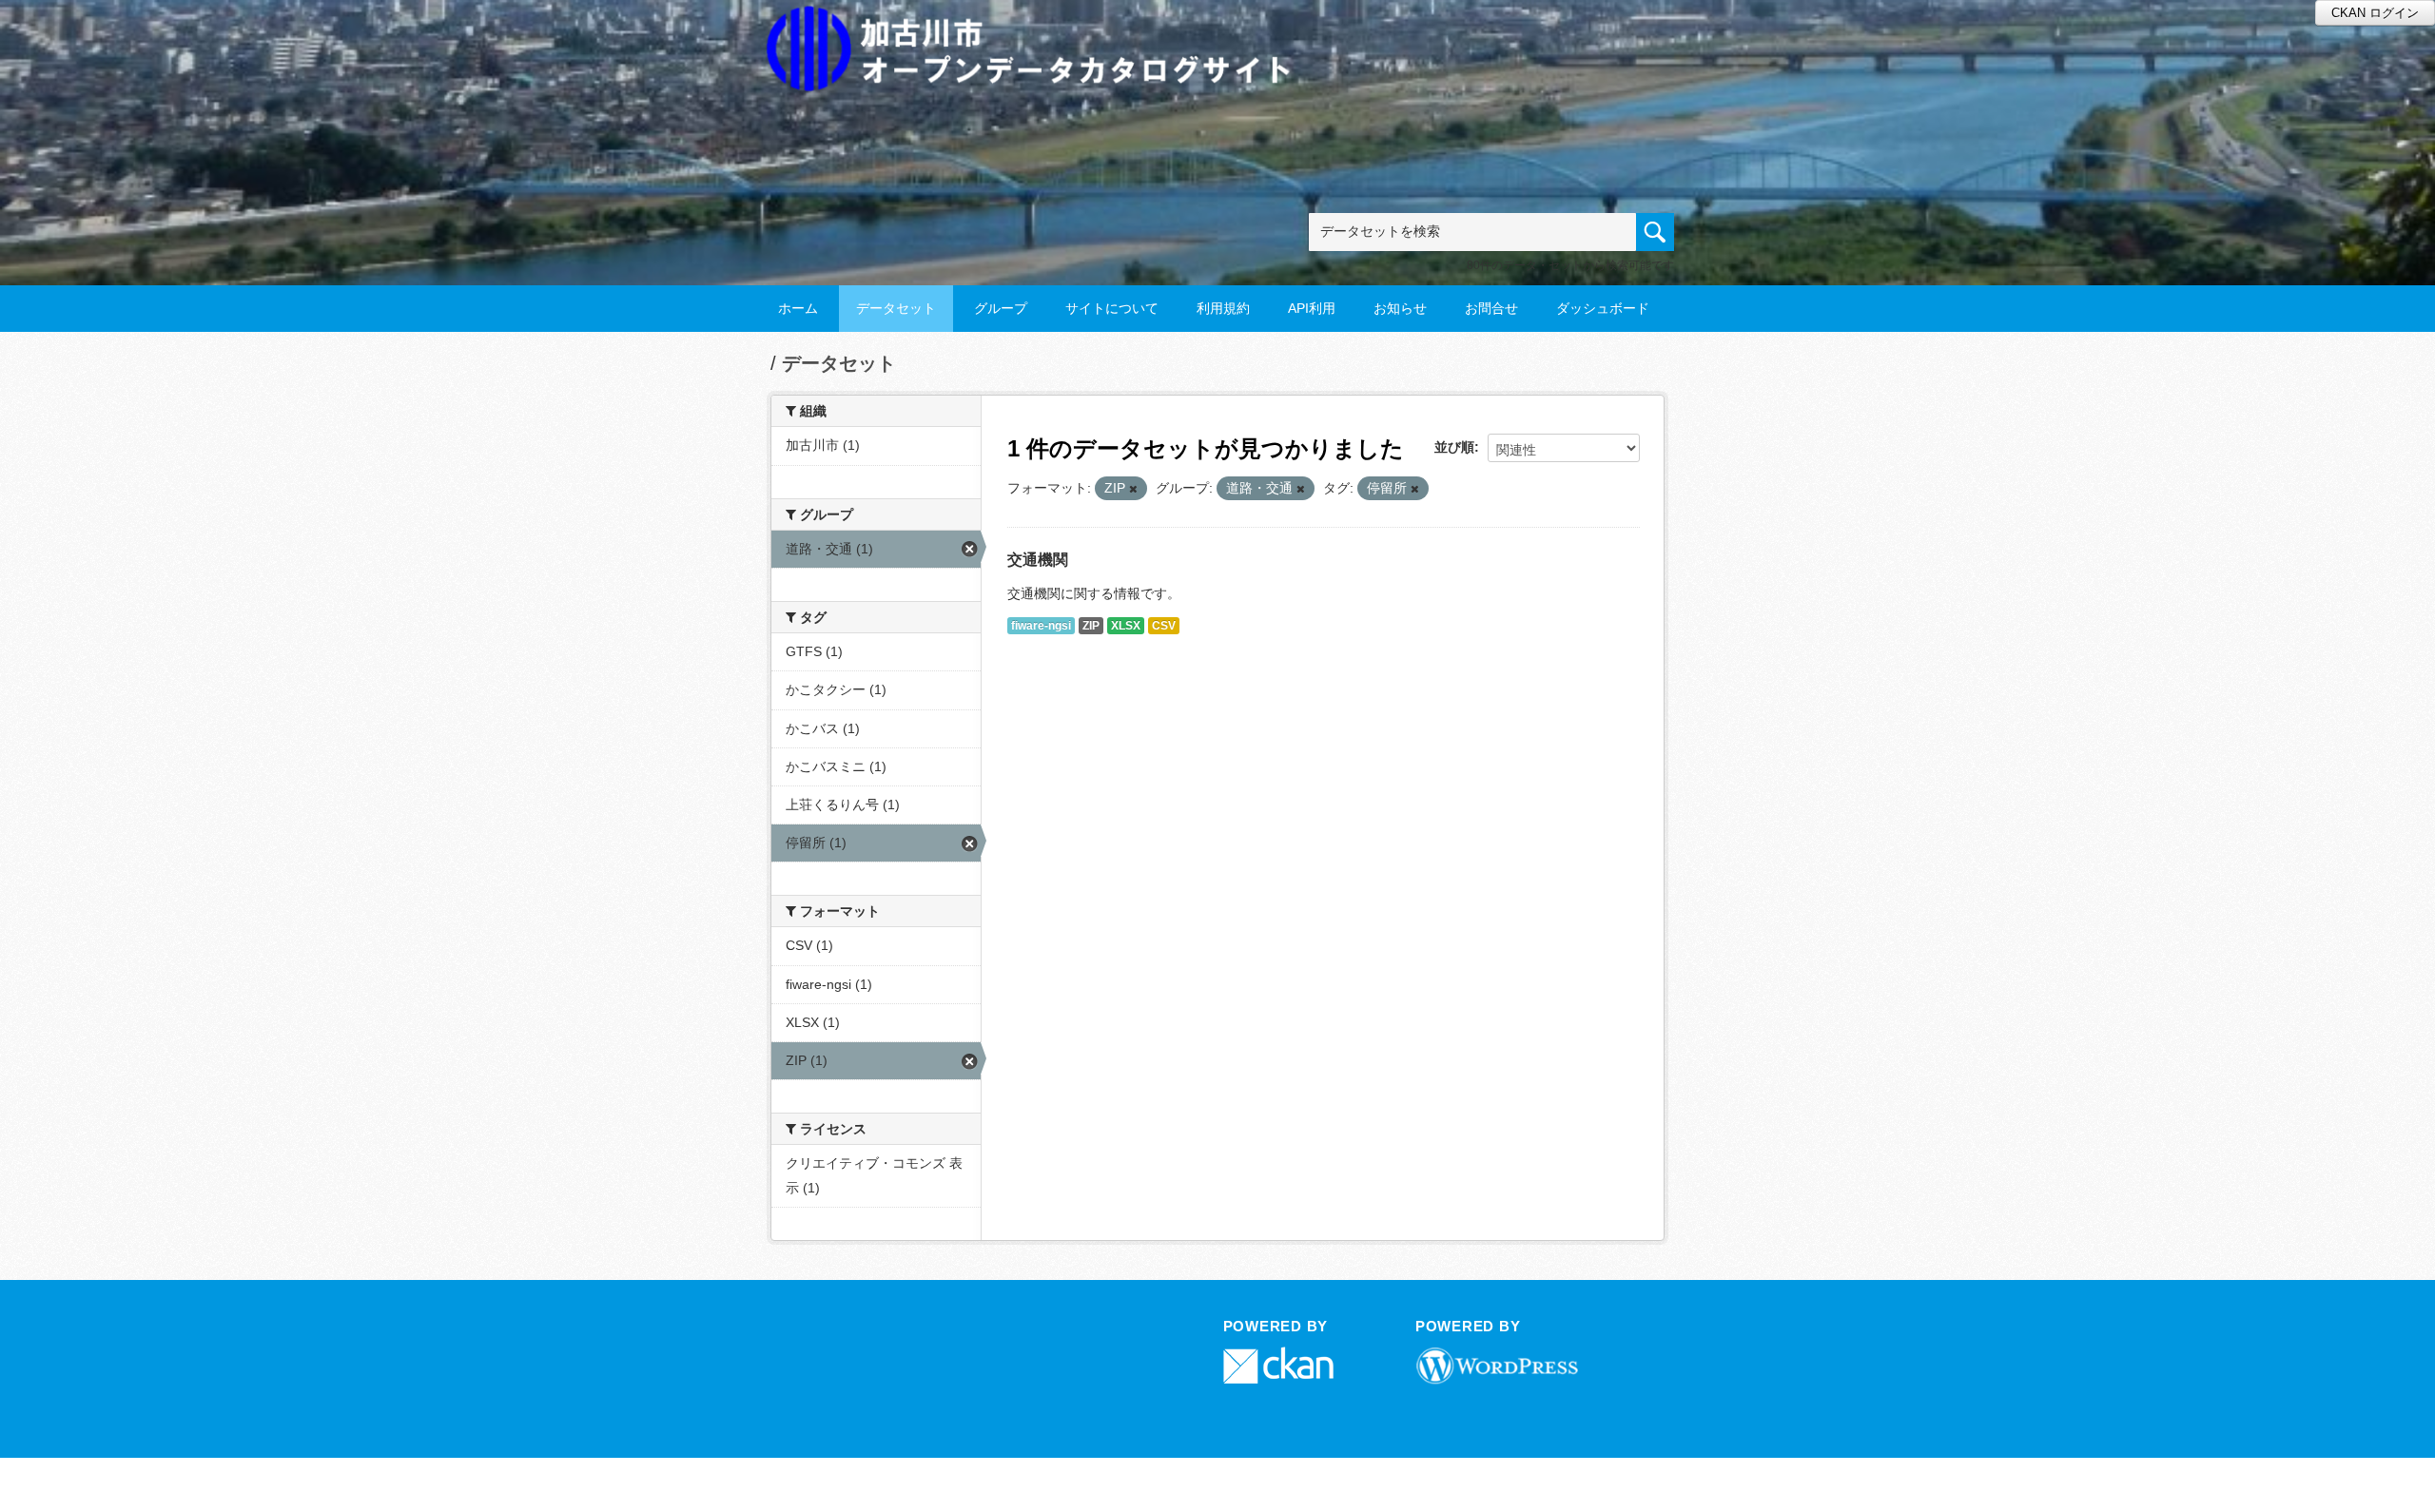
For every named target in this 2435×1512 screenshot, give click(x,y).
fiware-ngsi (1041, 626)
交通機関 (1038, 560)
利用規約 (1223, 308)
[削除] (1133, 489)
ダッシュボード (1603, 308)
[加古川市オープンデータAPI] (1039, 25)
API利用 (1312, 308)
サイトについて (1112, 308)
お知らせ (1400, 308)
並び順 (1454, 447)
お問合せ (1491, 308)
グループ (1001, 308)
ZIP (1091, 626)
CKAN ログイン (2375, 13)
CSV (1164, 626)
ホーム (798, 308)
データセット (896, 308)
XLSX (1126, 626)
